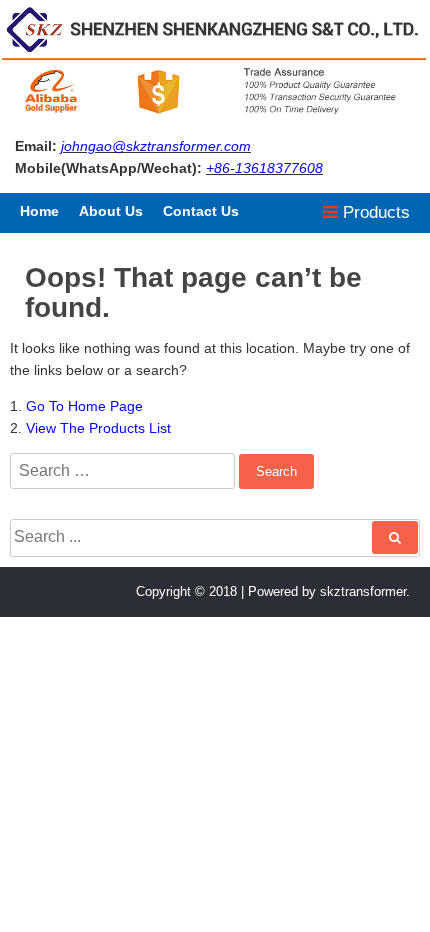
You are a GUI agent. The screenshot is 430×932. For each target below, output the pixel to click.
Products (374, 212)
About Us (111, 211)
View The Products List (98, 428)
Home (39, 211)
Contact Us (201, 211)
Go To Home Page (84, 406)
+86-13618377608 (264, 168)
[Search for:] (124, 471)
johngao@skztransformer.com (156, 146)
